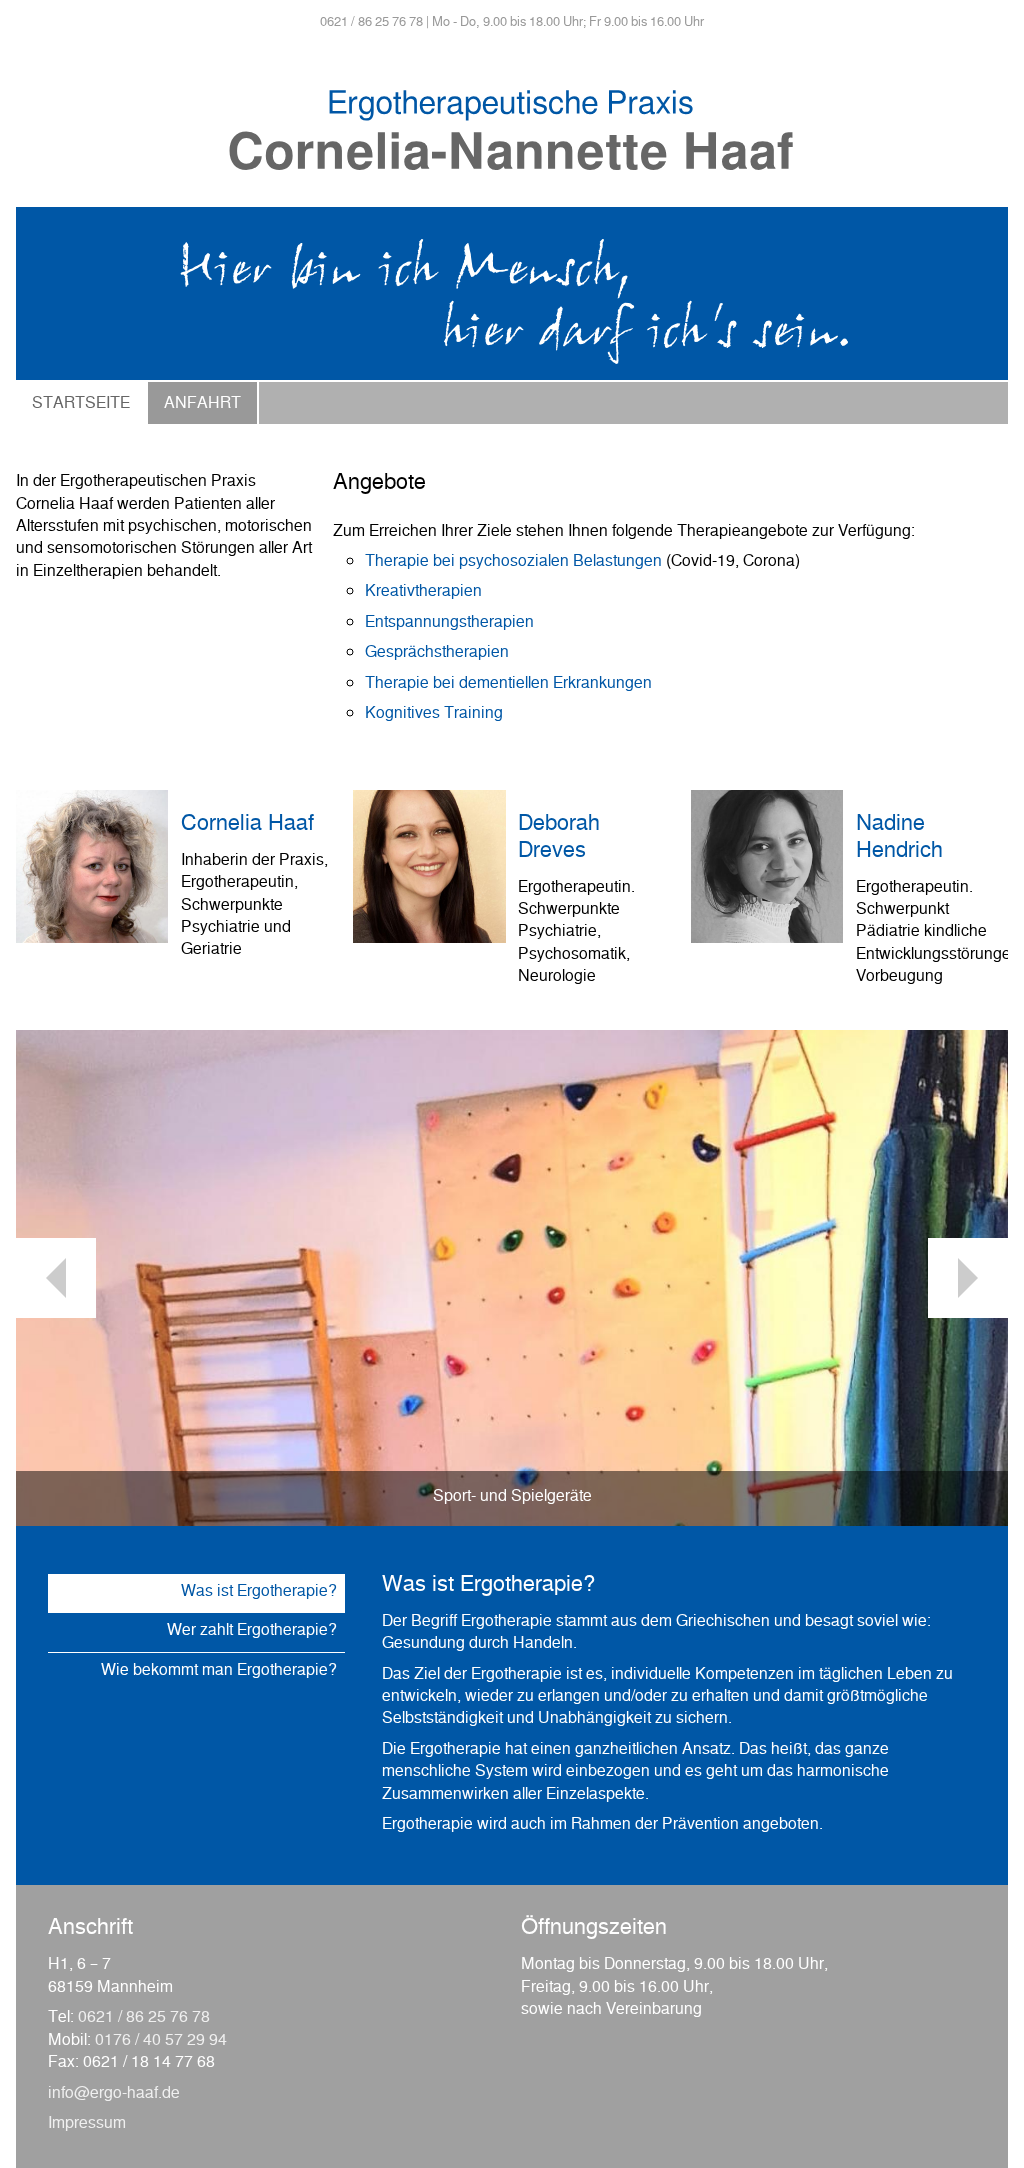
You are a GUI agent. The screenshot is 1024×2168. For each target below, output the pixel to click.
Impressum (87, 2125)
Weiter (968, 1278)
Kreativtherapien (423, 593)
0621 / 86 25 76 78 (144, 2019)
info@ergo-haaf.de (114, 2095)
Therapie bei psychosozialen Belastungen (513, 563)
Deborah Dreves (559, 839)
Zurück (56, 1278)
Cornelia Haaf (247, 825)
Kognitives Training (434, 715)
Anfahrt (202, 405)
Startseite (81, 405)
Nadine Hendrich (899, 839)
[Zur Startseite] (512, 195)
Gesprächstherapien (437, 654)
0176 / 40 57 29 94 (161, 2042)
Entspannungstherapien (449, 624)
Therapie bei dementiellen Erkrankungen (508, 685)
